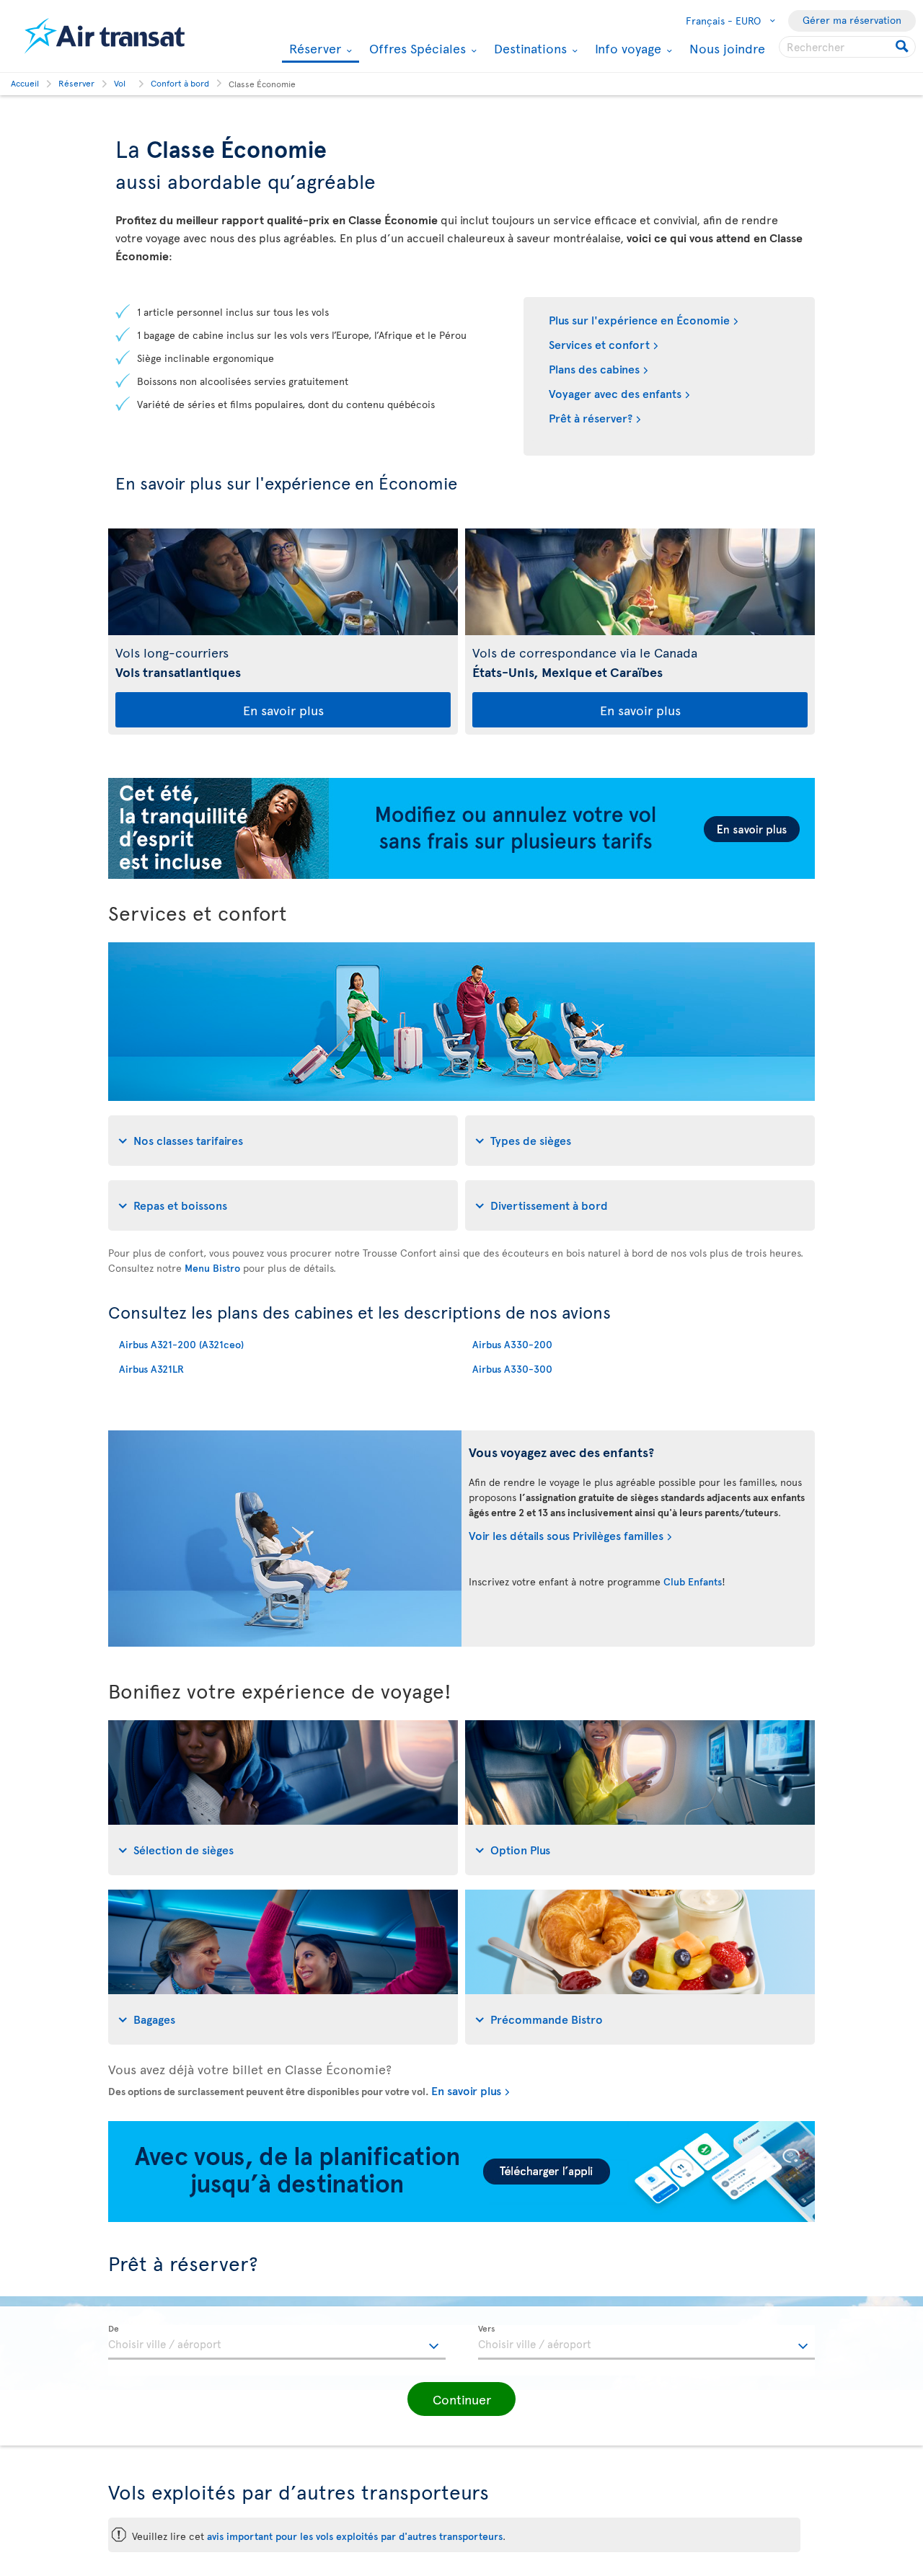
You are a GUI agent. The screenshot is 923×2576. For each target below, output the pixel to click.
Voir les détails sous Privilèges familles (566, 1535)
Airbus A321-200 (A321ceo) (181, 1344)
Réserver (313, 49)
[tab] (283, 1141)
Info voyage (626, 48)
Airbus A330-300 (512, 1369)
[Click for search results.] (903, 47)
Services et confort (599, 344)
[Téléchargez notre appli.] (461, 2218)
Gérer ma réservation (852, 20)
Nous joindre (727, 48)
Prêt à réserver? (591, 417)
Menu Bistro (212, 1268)
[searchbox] (847, 47)
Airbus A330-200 (512, 1344)
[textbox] (277, 2342)
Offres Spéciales (416, 48)
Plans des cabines (594, 368)
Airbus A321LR (151, 1369)
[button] (461, 2399)
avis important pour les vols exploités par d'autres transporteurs (355, 2536)
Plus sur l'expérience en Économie (639, 319)
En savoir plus (283, 710)
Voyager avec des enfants (615, 393)
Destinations (529, 48)
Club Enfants (693, 1581)
